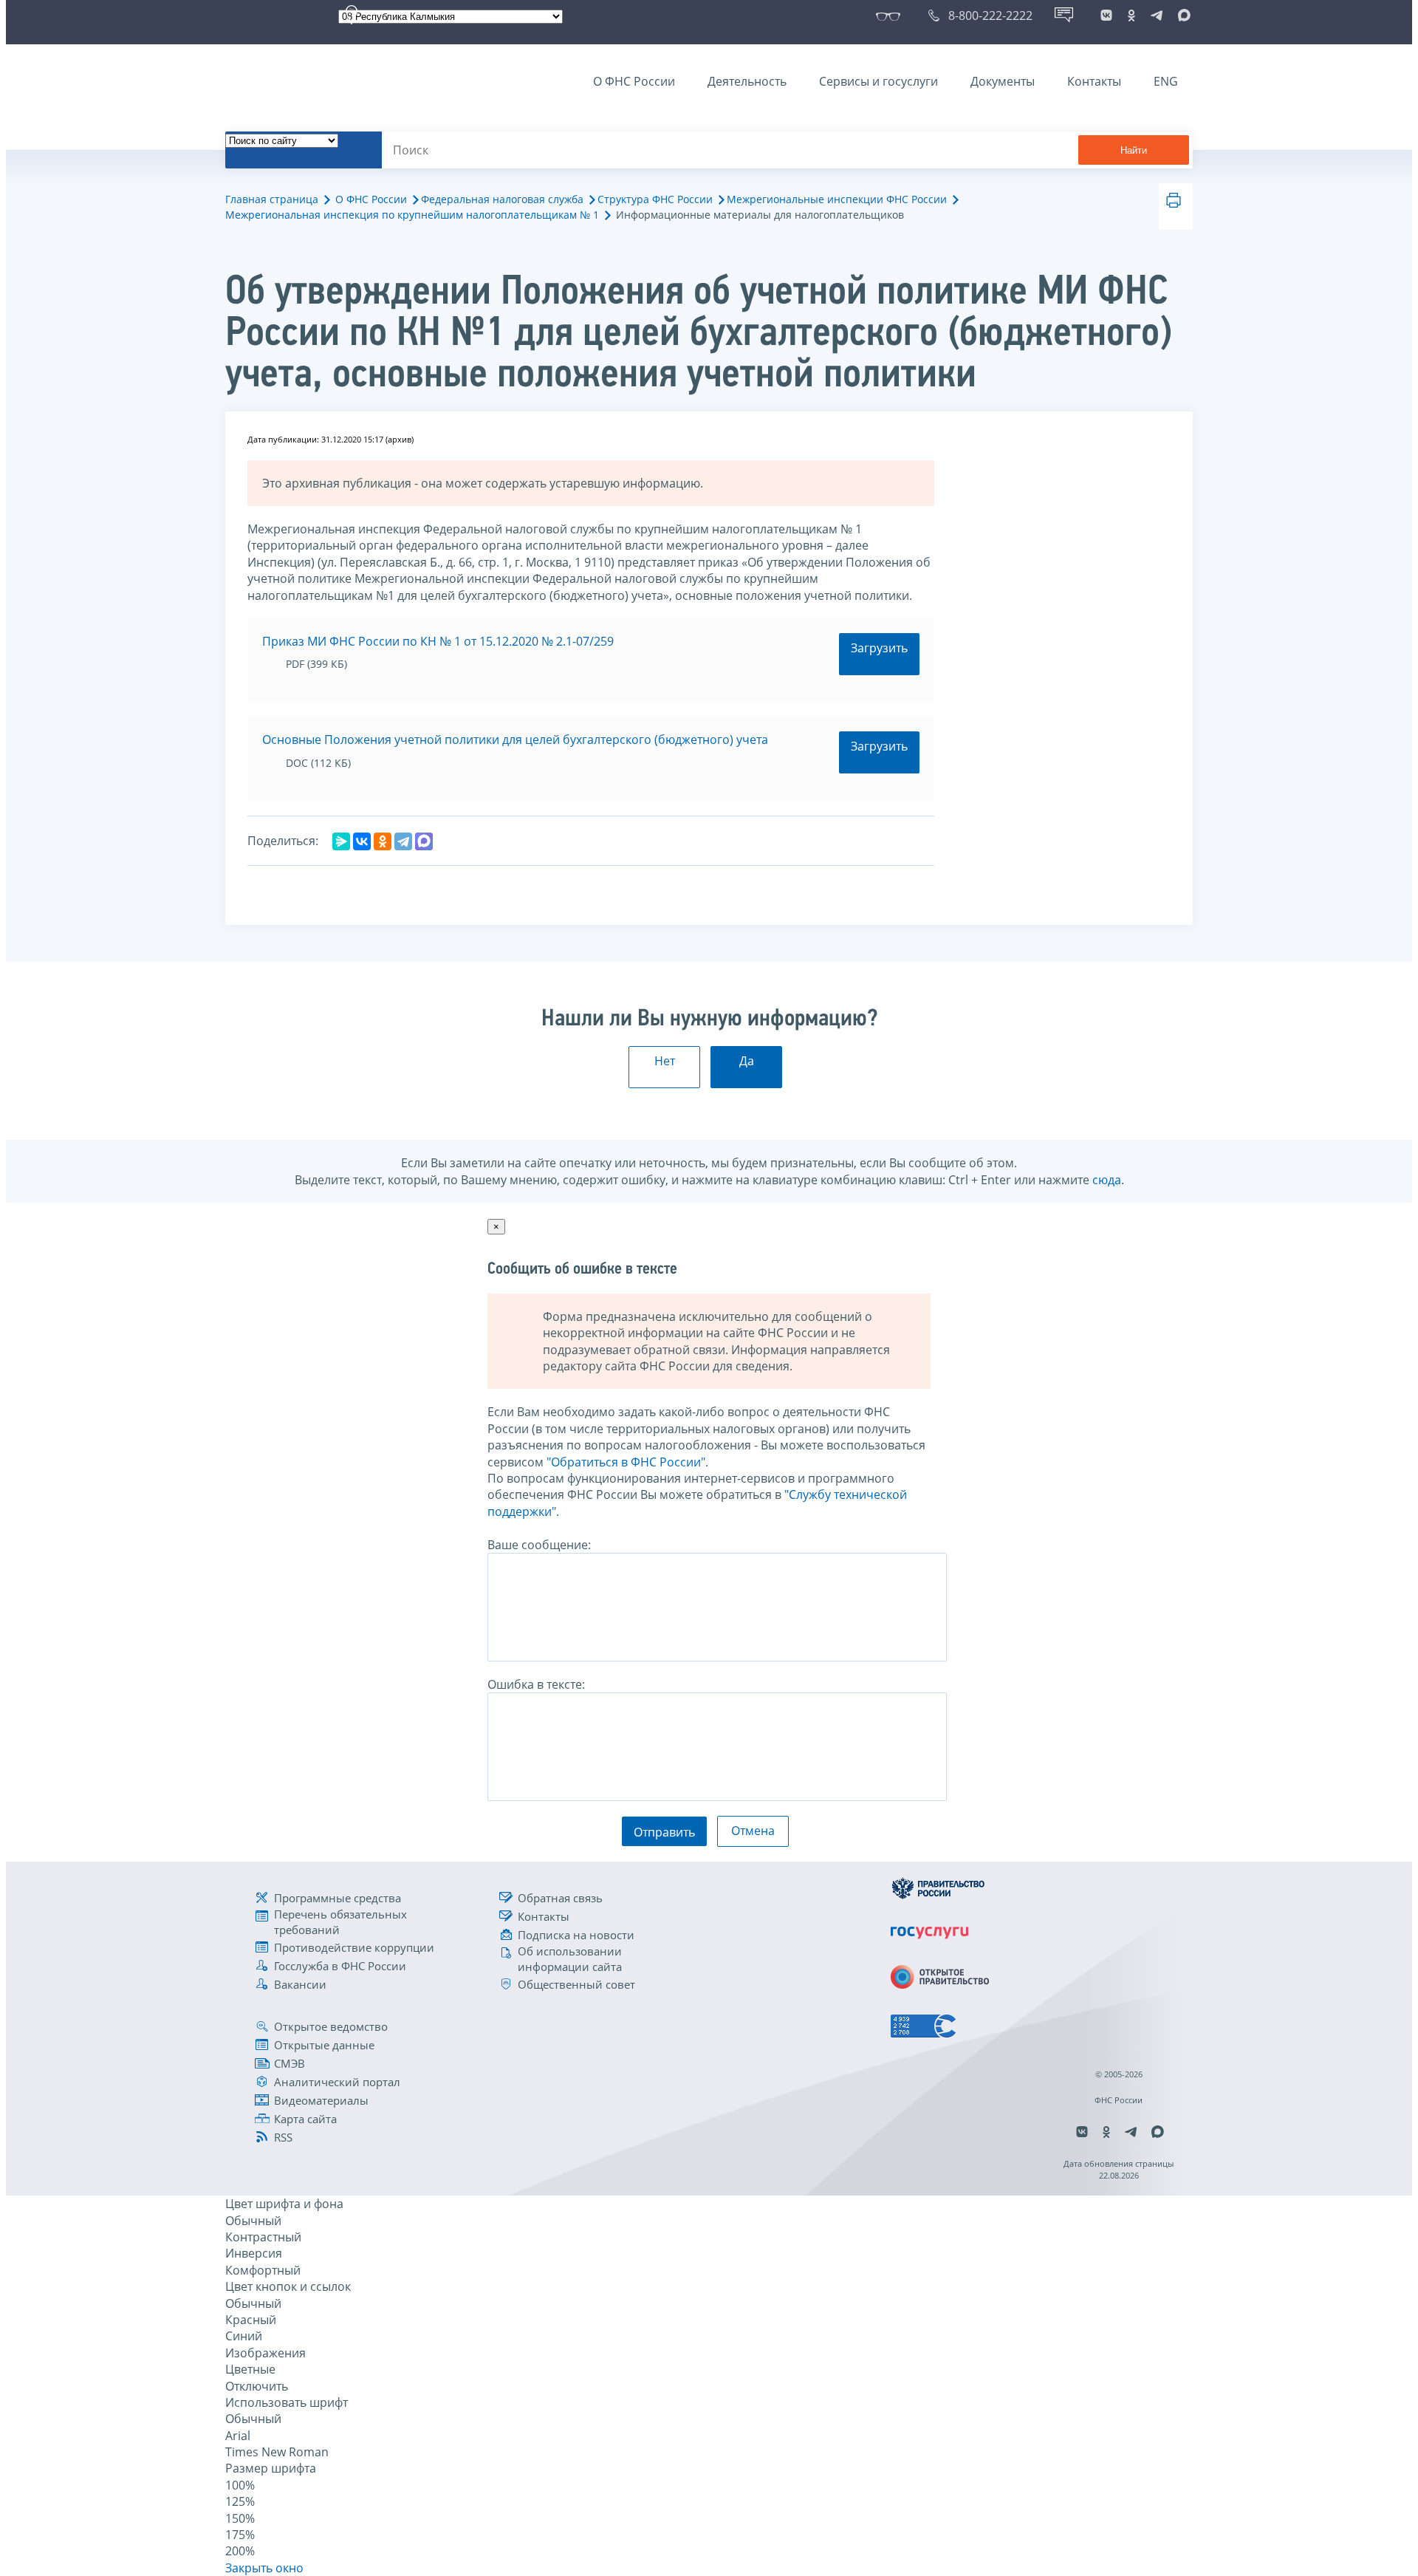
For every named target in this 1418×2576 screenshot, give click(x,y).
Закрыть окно (264, 2568)
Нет (665, 1061)
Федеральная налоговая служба (502, 199)
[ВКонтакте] (362, 841)
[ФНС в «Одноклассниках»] (1131, 16)
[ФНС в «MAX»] (1182, 16)
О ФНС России (634, 81)
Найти (1134, 150)
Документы (1003, 81)
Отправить (664, 1832)
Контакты (1094, 81)
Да (747, 1061)
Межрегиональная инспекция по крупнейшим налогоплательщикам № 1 (412, 215)
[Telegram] (403, 841)
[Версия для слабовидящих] (891, 16)
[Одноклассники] (383, 841)
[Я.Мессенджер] (341, 841)
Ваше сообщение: (539, 1545)
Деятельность (747, 81)
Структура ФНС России (655, 199)
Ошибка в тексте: (536, 1684)
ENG (1166, 81)
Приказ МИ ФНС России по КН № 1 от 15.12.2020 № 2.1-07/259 (438, 641)
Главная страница (272, 199)
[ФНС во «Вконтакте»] (1106, 16)
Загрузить (879, 648)
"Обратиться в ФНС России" (626, 1462)
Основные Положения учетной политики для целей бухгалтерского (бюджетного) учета (515, 739)
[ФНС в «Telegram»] (1157, 16)
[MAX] (424, 841)
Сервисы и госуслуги (878, 81)
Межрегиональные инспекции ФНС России (837, 199)
